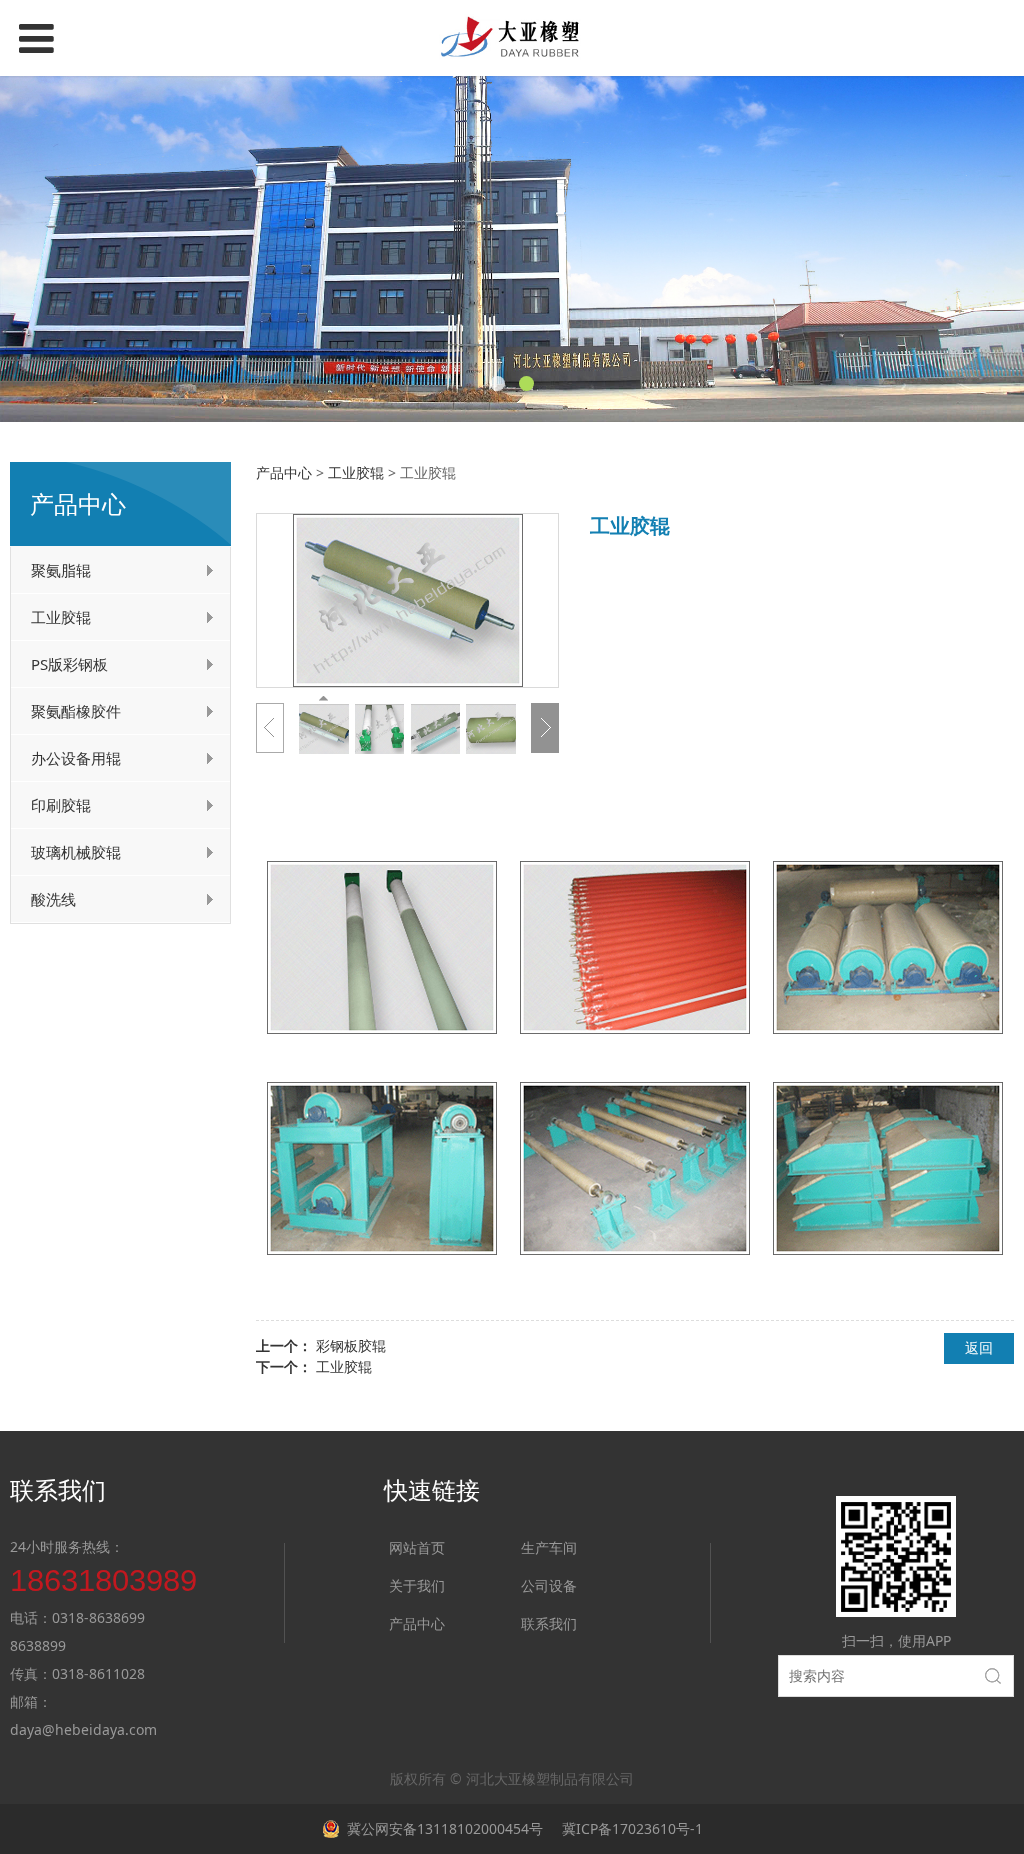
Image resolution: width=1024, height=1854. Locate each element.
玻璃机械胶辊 (76, 852)
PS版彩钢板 (69, 664)
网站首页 (417, 1547)
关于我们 (417, 1585)
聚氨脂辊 (61, 570)
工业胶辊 (61, 617)
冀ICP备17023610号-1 (630, 1828)
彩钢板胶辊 (351, 1345)
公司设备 (549, 1585)
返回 (979, 1347)
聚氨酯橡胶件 (76, 711)
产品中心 (284, 472)
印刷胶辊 (61, 805)
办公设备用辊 (76, 758)
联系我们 (549, 1623)
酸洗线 (53, 899)
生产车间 (549, 1547)
